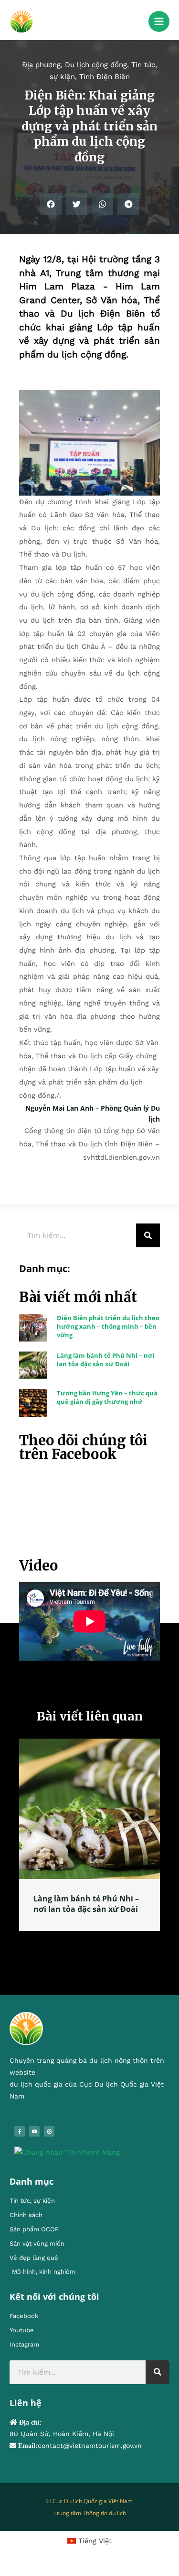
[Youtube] (34, 2131)
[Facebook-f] (20, 2131)
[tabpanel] (89, 1835)
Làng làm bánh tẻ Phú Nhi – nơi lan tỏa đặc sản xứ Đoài (105, 1360)
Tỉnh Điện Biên (105, 77)
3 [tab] (95, 1941)
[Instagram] (49, 2131)
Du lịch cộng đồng (96, 65)
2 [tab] (85, 1941)
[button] (51, 204)
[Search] (148, 1235)
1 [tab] (75, 1941)
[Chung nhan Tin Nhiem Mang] (67, 2152)
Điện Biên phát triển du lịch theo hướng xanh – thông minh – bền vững (108, 1326)
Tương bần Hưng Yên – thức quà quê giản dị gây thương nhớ (107, 1397)
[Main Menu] (159, 21)
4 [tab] (104, 1941)
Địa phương (41, 65)
